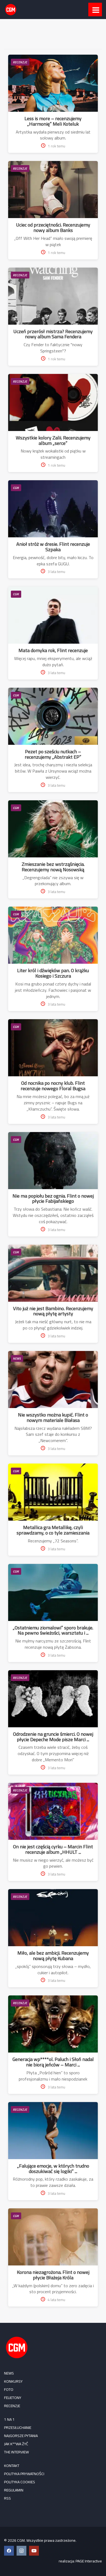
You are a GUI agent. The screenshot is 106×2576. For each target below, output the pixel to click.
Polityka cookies (20, 2482)
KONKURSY (13, 2381)
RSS (7, 2498)
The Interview (16, 2452)
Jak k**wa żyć (16, 2444)
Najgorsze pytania (21, 2436)
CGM (16, 488)
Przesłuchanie (18, 2428)
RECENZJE (20, 62)
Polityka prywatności (24, 2474)
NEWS (17, 1358)
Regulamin (14, 2490)
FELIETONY (13, 2398)
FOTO (9, 2389)
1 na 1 (9, 2419)
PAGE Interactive (89, 2561)
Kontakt (12, 2466)
